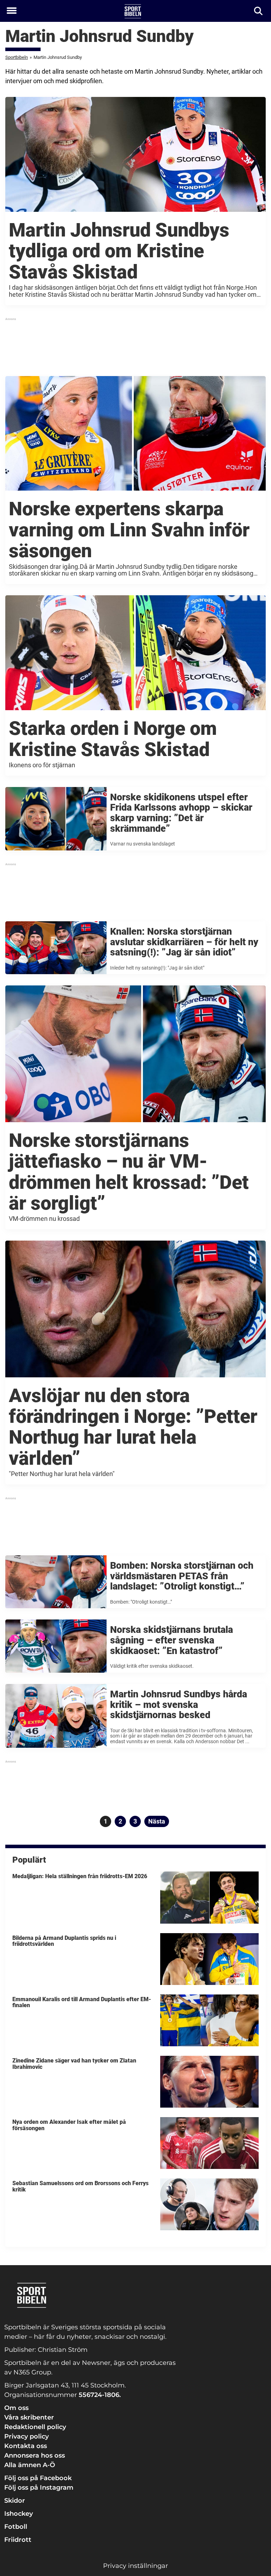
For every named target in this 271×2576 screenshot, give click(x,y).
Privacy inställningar (135, 2566)
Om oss (16, 2408)
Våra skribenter (29, 2417)
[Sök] (259, 11)
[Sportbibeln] (133, 11)
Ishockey (19, 2514)
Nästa (157, 1821)
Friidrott (18, 2540)
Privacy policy (26, 2436)
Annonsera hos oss (35, 2455)
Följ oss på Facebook (38, 2478)
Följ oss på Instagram (39, 2488)
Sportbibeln (17, 57)
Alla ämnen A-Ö (30, 2465)
